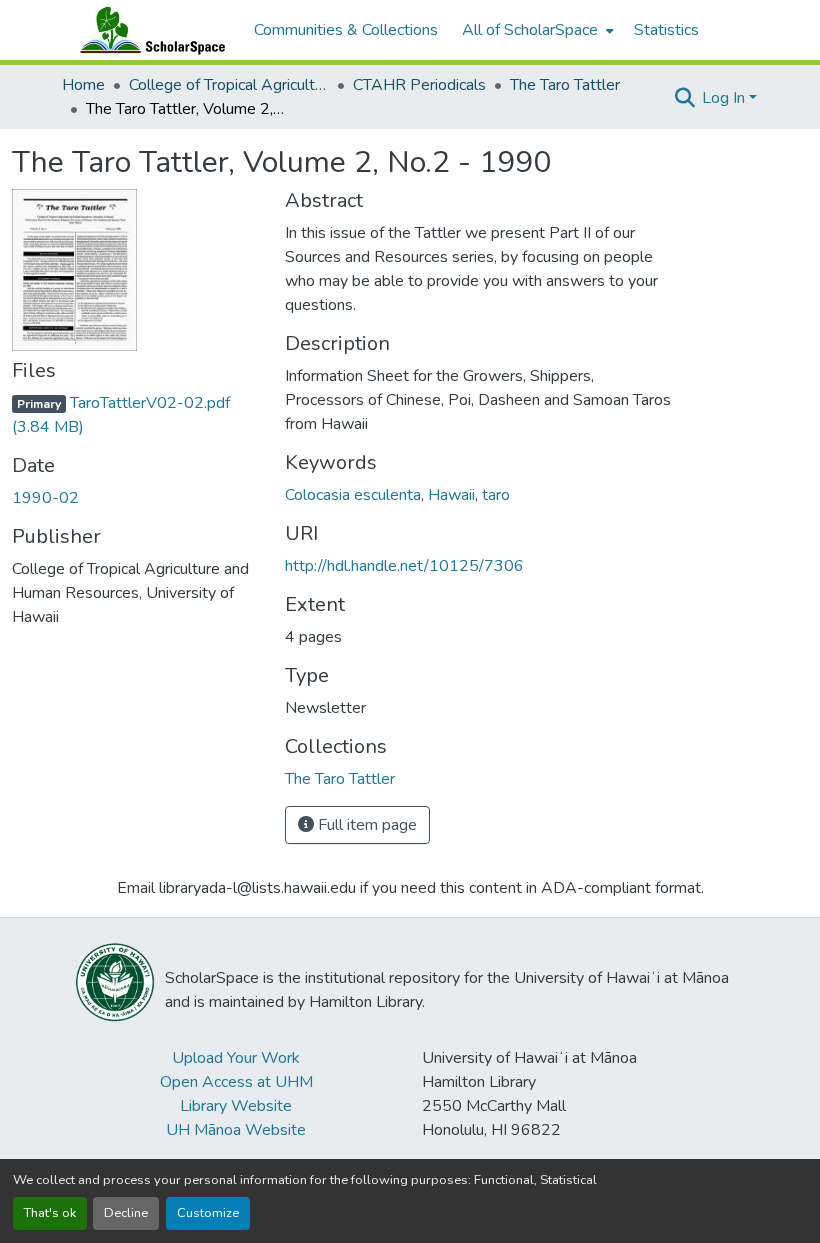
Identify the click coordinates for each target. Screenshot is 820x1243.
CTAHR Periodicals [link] (419, 85)
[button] (148, 30)
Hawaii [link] (451, 495)
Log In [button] (725, 98)
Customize (208, 1213)
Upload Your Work (236, 1058)
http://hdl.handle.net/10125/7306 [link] (404, 566)
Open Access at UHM (236, 1082)
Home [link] (83, 85)
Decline (126, 1213)
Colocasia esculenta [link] (353, 495)
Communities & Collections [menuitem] (346, 30)
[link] (136, 415)
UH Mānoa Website (236, 1130)
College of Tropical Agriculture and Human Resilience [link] (229, 85)
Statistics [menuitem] (666, 30)
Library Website (236, 1106)
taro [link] (496, 495)
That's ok (50, 1213)
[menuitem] (536, 30)
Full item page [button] (365, 825)
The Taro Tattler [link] (565, 85)
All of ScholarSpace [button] (530, 30)
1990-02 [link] (45, 498)
